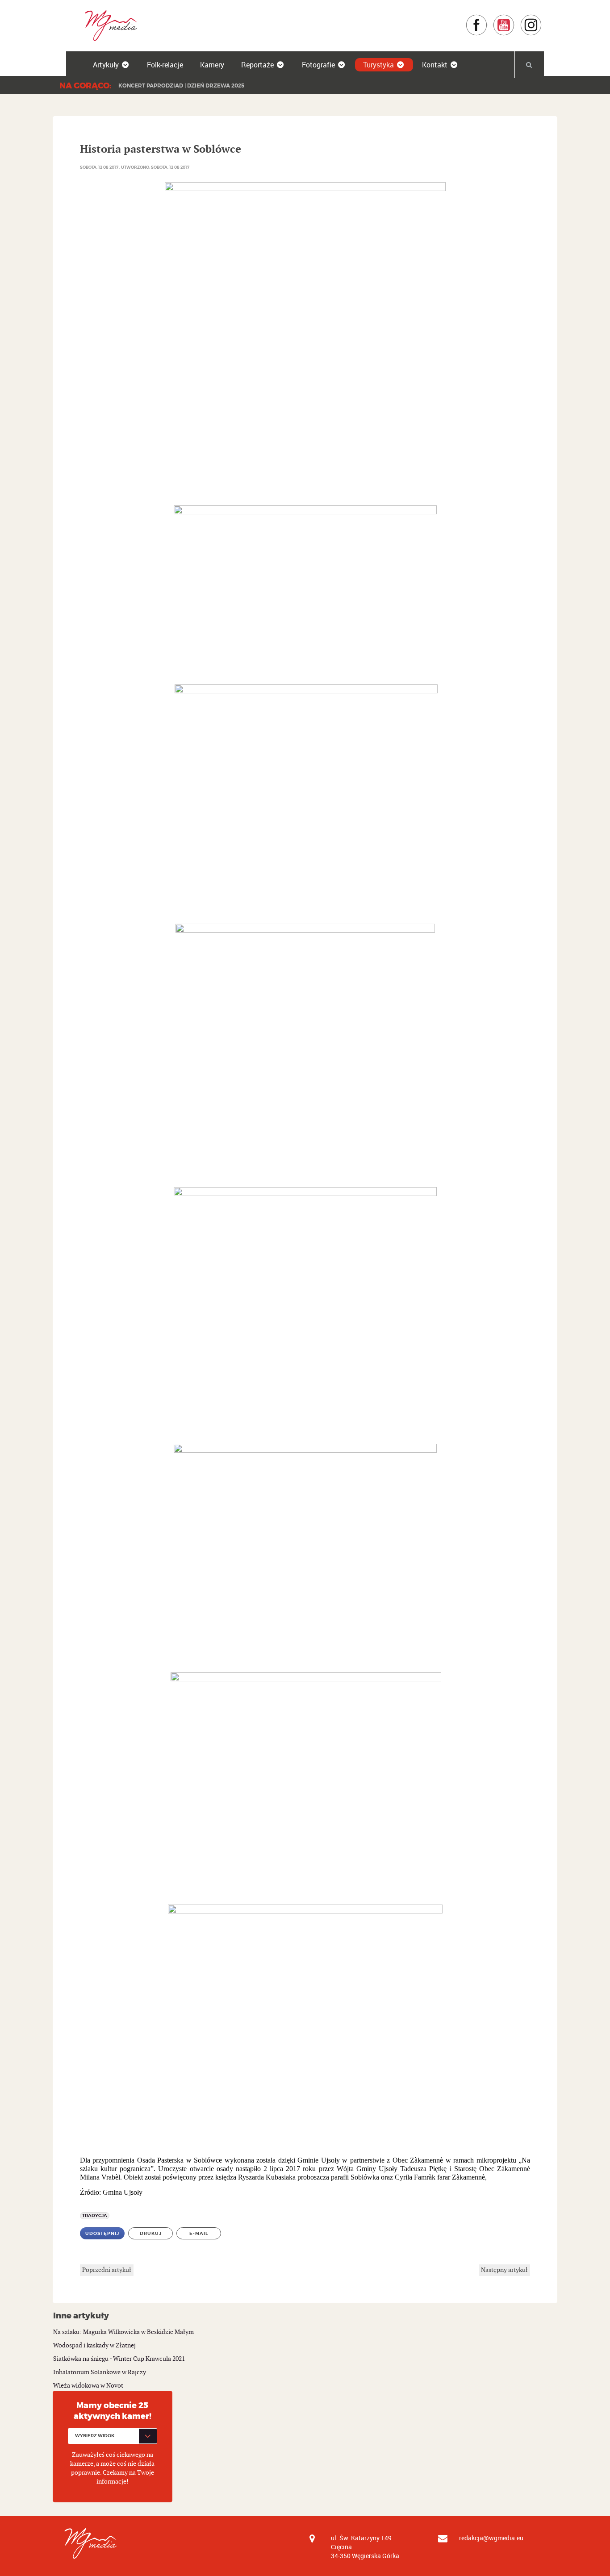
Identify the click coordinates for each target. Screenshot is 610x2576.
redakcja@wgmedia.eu (491, 2538)
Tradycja (95, 2215)
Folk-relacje (165, 65)
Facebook (487, 19)
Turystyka (378, 65)
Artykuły (106, 65)
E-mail (199, 2233)
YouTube (515, 19)
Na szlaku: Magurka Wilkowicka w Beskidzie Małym (123, 2332)
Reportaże (257, 65)
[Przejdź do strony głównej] (108, 25)
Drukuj (151, 2233)
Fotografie (318, 65)
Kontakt (435, 65)
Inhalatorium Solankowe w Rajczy (100, 2372)
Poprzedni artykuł (107, 2270)
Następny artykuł (504, 2270)
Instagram (542, 19)
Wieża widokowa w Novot (88, 2386)
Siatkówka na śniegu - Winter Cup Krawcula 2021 (119, 2359)
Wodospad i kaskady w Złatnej (94, 2345)
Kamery (212, 65)
